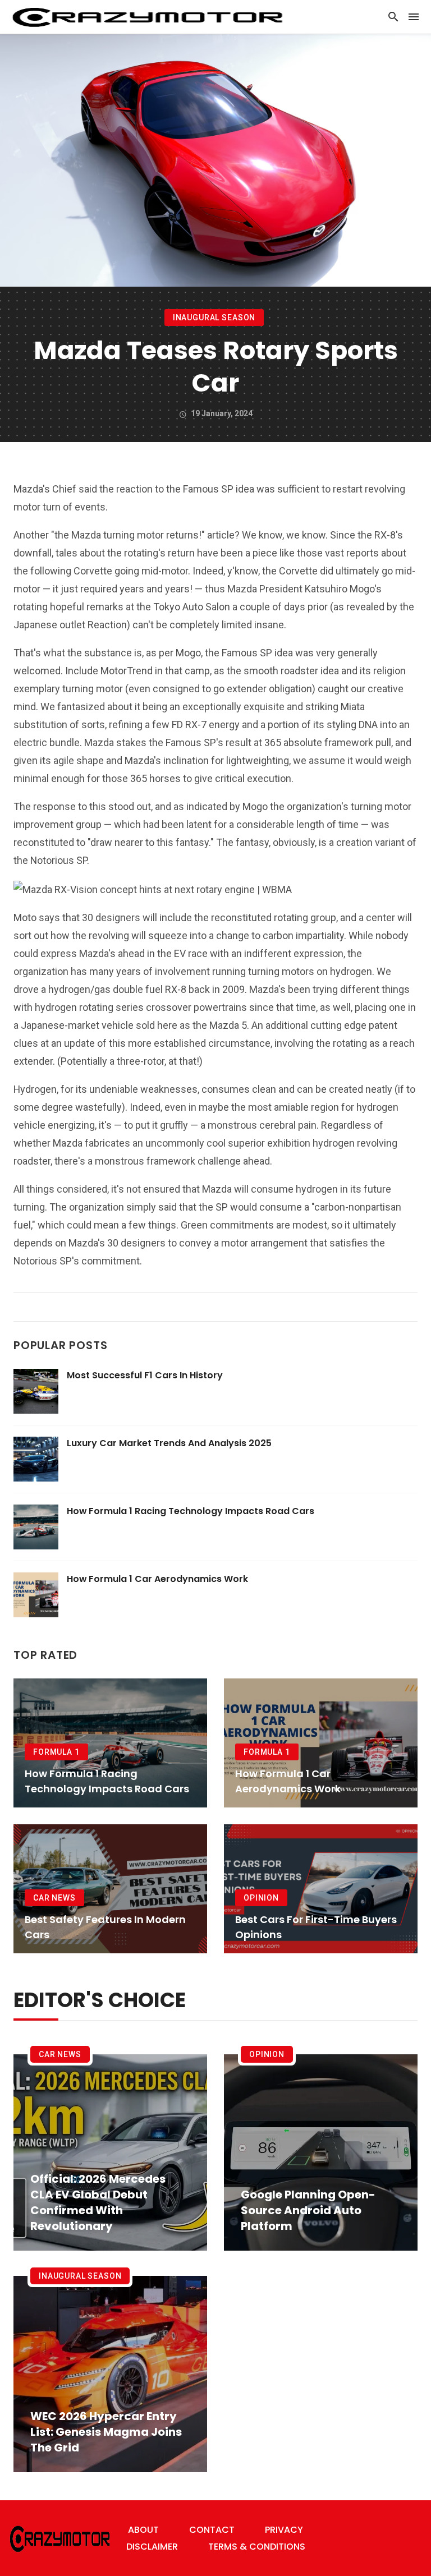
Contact (212, 2530)
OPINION (261, 1898)
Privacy (284, 2530)
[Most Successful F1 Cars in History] (36, 1391)
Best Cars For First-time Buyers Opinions (316, 1927)
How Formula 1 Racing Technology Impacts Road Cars (191, 1511)
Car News (54, 1898)
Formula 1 (56, 1752)
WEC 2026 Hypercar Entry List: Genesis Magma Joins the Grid (106, 2432)
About (143, 2530)
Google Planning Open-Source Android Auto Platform (308, 2210)
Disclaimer (152, 2547)
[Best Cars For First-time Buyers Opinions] (321, 1889)
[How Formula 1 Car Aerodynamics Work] (36, 1595)
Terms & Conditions (257, 2547)
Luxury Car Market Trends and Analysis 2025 (169, 1443)
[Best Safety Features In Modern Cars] (110, 1889)
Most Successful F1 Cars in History (145, 1375)
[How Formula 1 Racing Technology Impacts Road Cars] (36, 1527)
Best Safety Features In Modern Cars (105, 1927)
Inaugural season (214, 318)
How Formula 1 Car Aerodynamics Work (157, 1579)
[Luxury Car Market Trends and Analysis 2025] (36, 1459)
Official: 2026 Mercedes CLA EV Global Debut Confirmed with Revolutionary (98, 2202)
